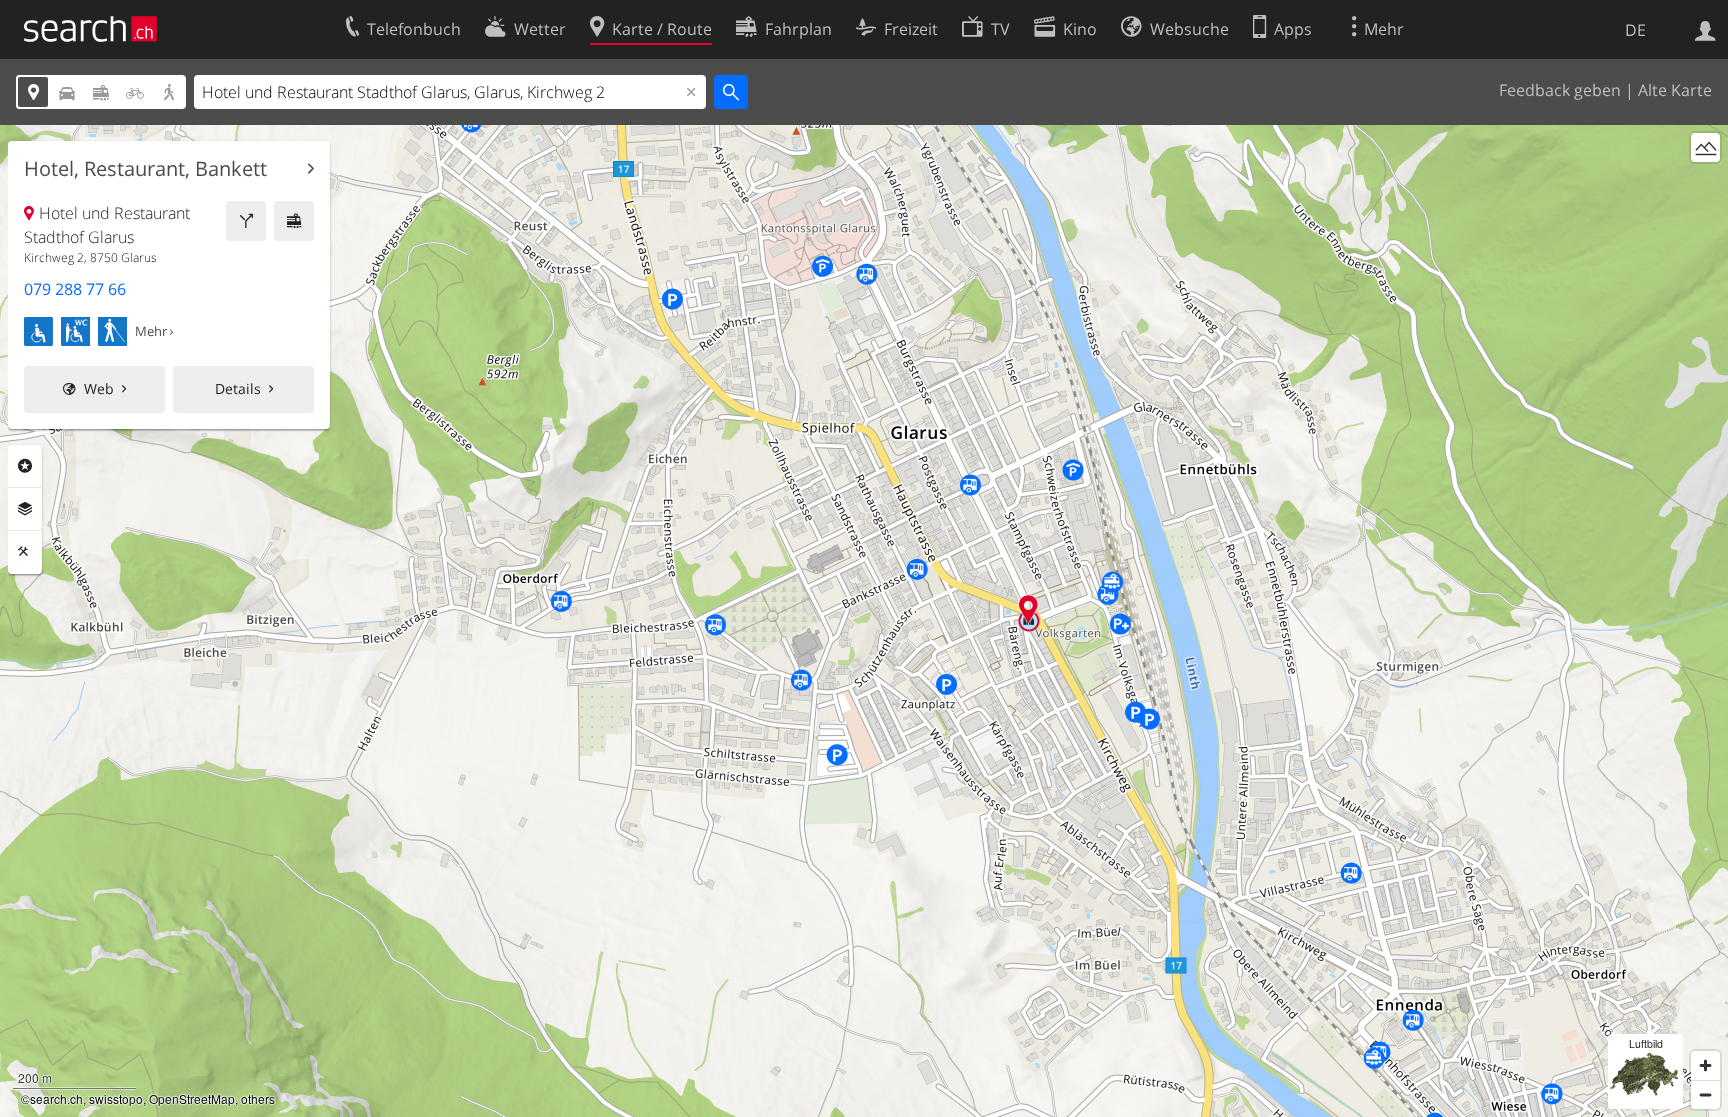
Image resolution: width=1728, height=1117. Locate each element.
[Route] (246, 221)
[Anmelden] (1705, 29)
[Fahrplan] (294, 221)
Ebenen (25, 509)
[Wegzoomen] (1705, 1094)
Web (99, 388)
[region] (864, 621)
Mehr (151, 331)
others (258, 1098)
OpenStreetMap (192, 1098)
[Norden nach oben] (1705, 184)
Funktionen (25, 552)
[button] (1028, 608)
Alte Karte (1675, 90)
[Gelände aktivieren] (1705, 147)
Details (238, 388)
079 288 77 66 (75, 289)
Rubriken (25, 466)
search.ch (56, 1098)
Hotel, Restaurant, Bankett (145, 169)
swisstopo (116, 1098)
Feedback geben (1560, 90)
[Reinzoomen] (1705, 1065)
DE (1635, 30)
